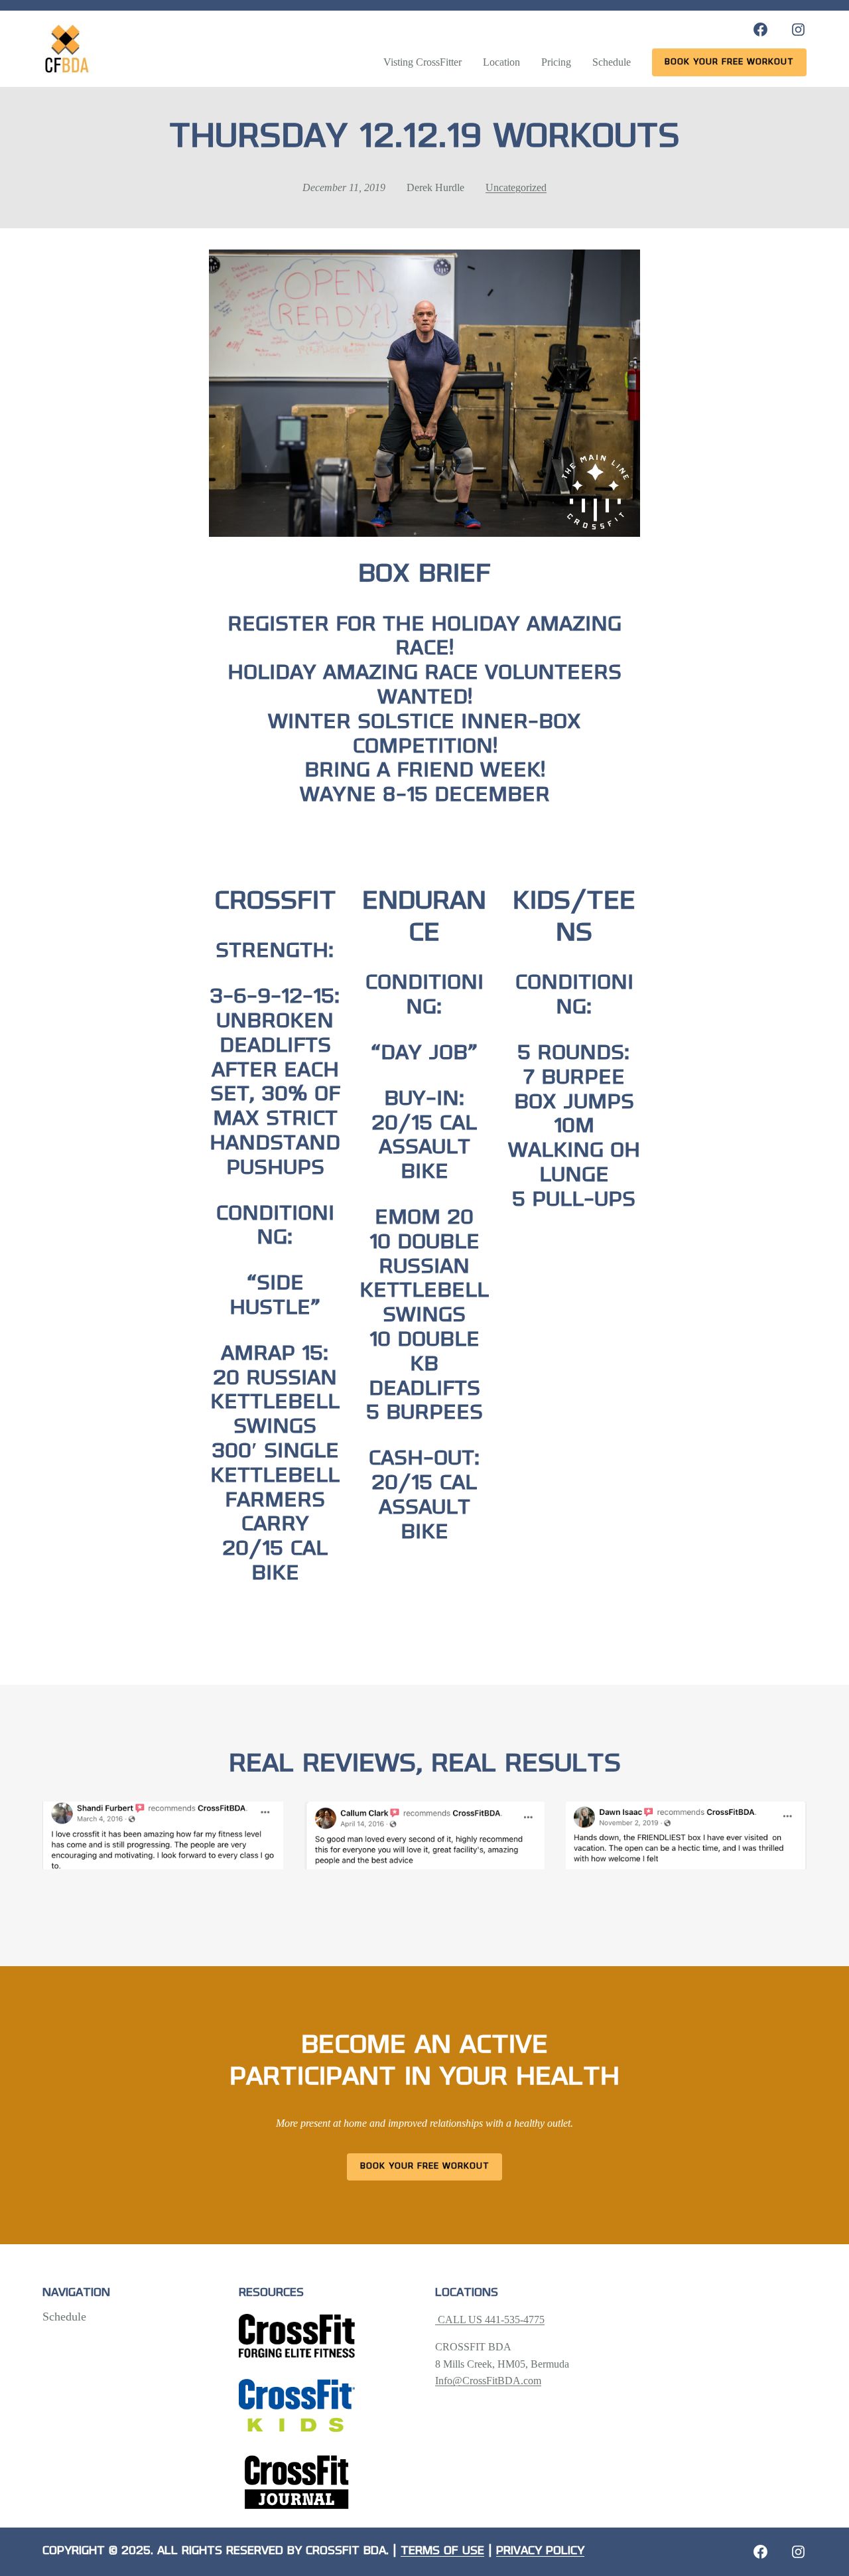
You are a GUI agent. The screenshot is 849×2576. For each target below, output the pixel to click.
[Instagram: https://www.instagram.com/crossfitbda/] (798, 30)
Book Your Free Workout (425, 2166)
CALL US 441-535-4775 (490, 2320)
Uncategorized (516, 187)
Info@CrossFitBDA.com (488, 2381)
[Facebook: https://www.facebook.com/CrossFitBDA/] (760, 30)
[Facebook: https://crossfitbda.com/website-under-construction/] (760, 2552)
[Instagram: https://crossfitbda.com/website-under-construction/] (798, 2552)
